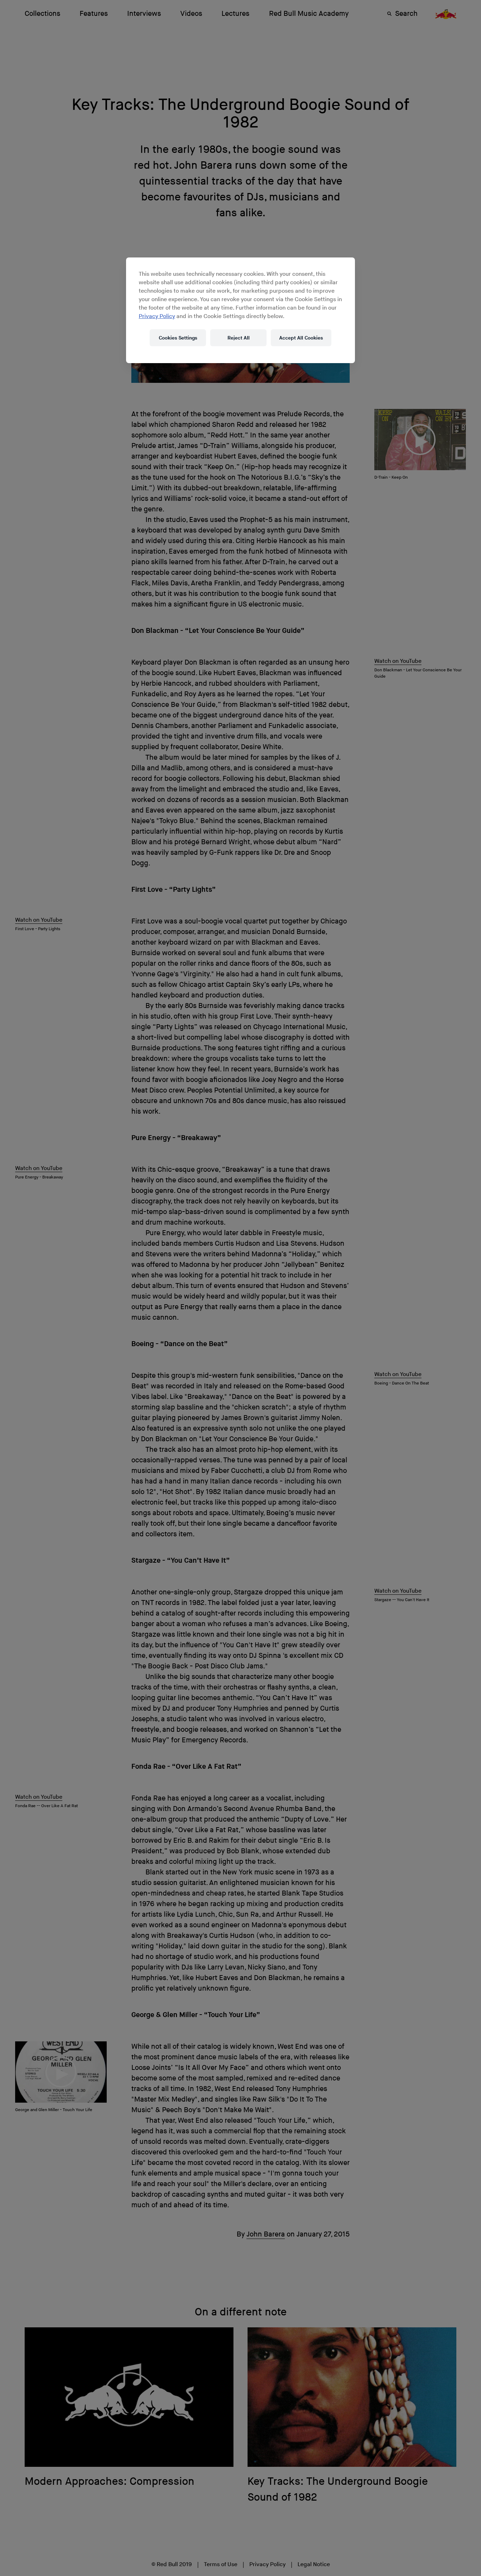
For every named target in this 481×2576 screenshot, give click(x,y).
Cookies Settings (178, 338)
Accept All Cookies (301, 338)
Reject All (239, 338)
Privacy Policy (157, 316)
